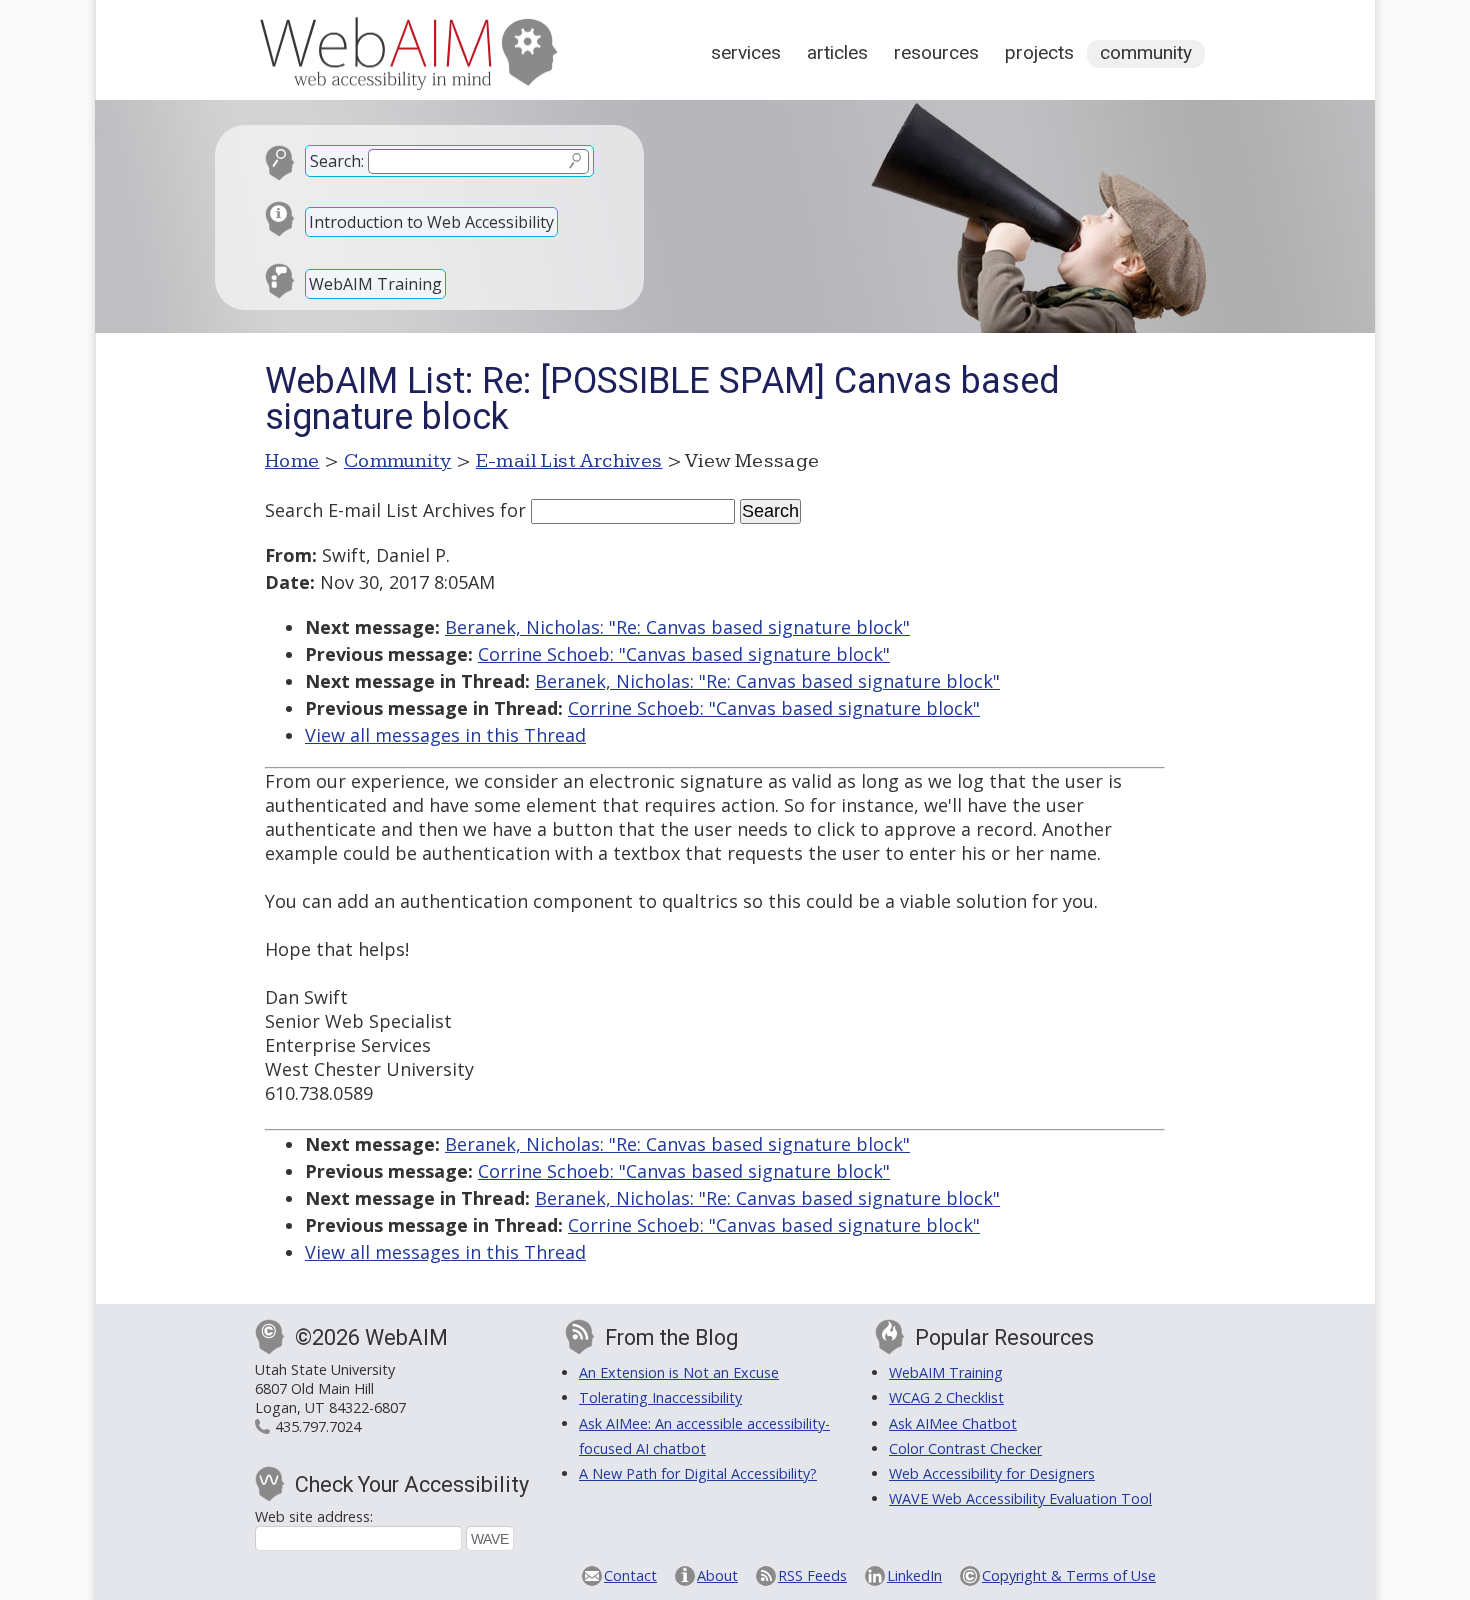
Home (292, 461)
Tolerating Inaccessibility (660, 1397)
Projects (1039, 52)
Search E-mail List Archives (380, 510)
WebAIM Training (375, 284)
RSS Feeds (812, 1575)
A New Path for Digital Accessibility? (698, 1473)
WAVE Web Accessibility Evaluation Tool (1020, 1498)
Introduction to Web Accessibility (431, 222)
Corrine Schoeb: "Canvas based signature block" (684, 654)
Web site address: (314, 1516)
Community (1146, 52)
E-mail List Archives (569, 461)
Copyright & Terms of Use (1069, 1575)
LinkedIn (914, 1575)
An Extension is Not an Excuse (679, 1372)
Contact (630, 1575)
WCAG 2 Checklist (946, 1397)
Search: (337, 161)
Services (746, 52)
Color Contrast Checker (965, 1448)
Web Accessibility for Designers (992, 1473)
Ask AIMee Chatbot (953, 1423)
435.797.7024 (318, 1426)
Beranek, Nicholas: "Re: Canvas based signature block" (677, 627)
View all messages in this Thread (445, 735)
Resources (936, 52)
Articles (837, 52)
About (717, 1575)
